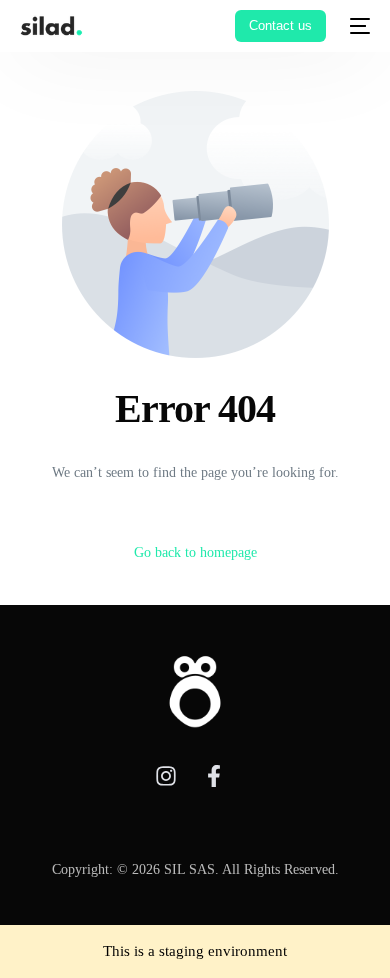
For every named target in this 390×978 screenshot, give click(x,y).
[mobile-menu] (358, 26)
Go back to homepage (195, 552)
